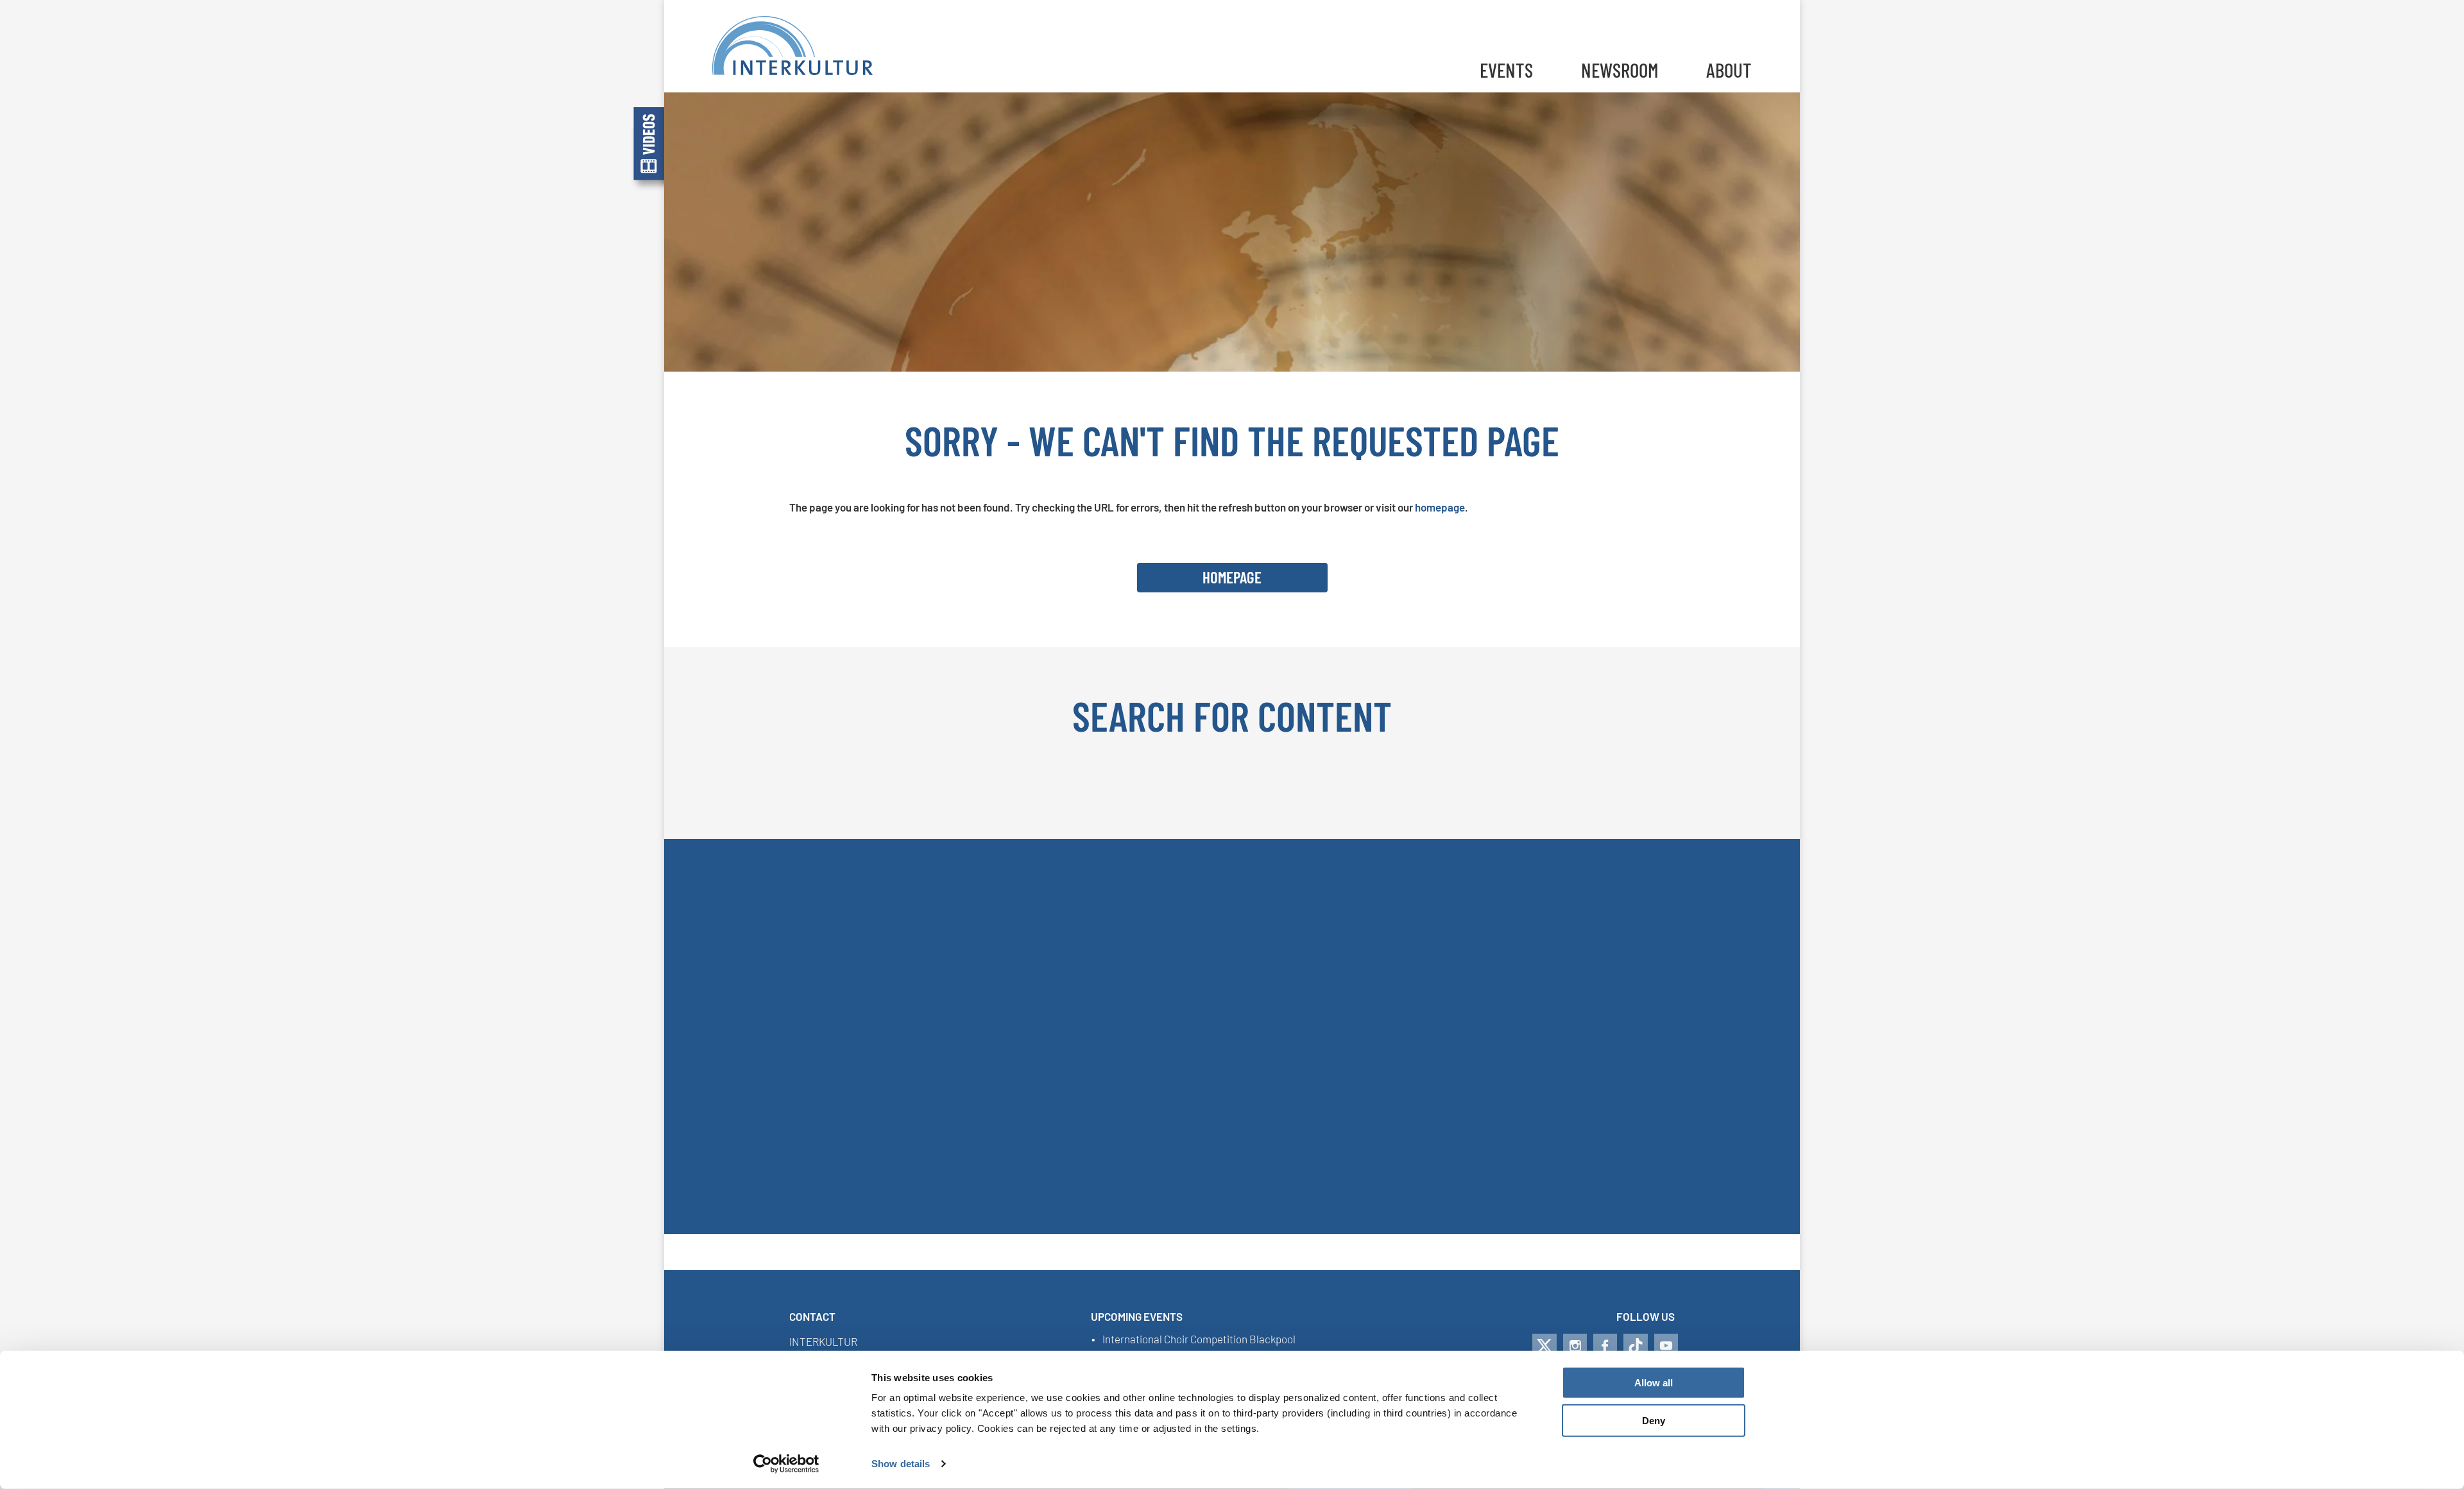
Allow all (1654, 1383)
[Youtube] (1666, 1346)
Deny (1654, 1421)
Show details (901, 1464)
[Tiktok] (1636, 1346)
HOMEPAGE (1232, 577)
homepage (1440, 507)
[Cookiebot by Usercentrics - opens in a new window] (786, 1464)
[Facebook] (1605, 1346)
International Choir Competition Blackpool (1199, 1339)
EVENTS (1506, 70)
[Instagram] (1575, 1346)
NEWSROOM (1620, 70)
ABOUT (1729, 70)
